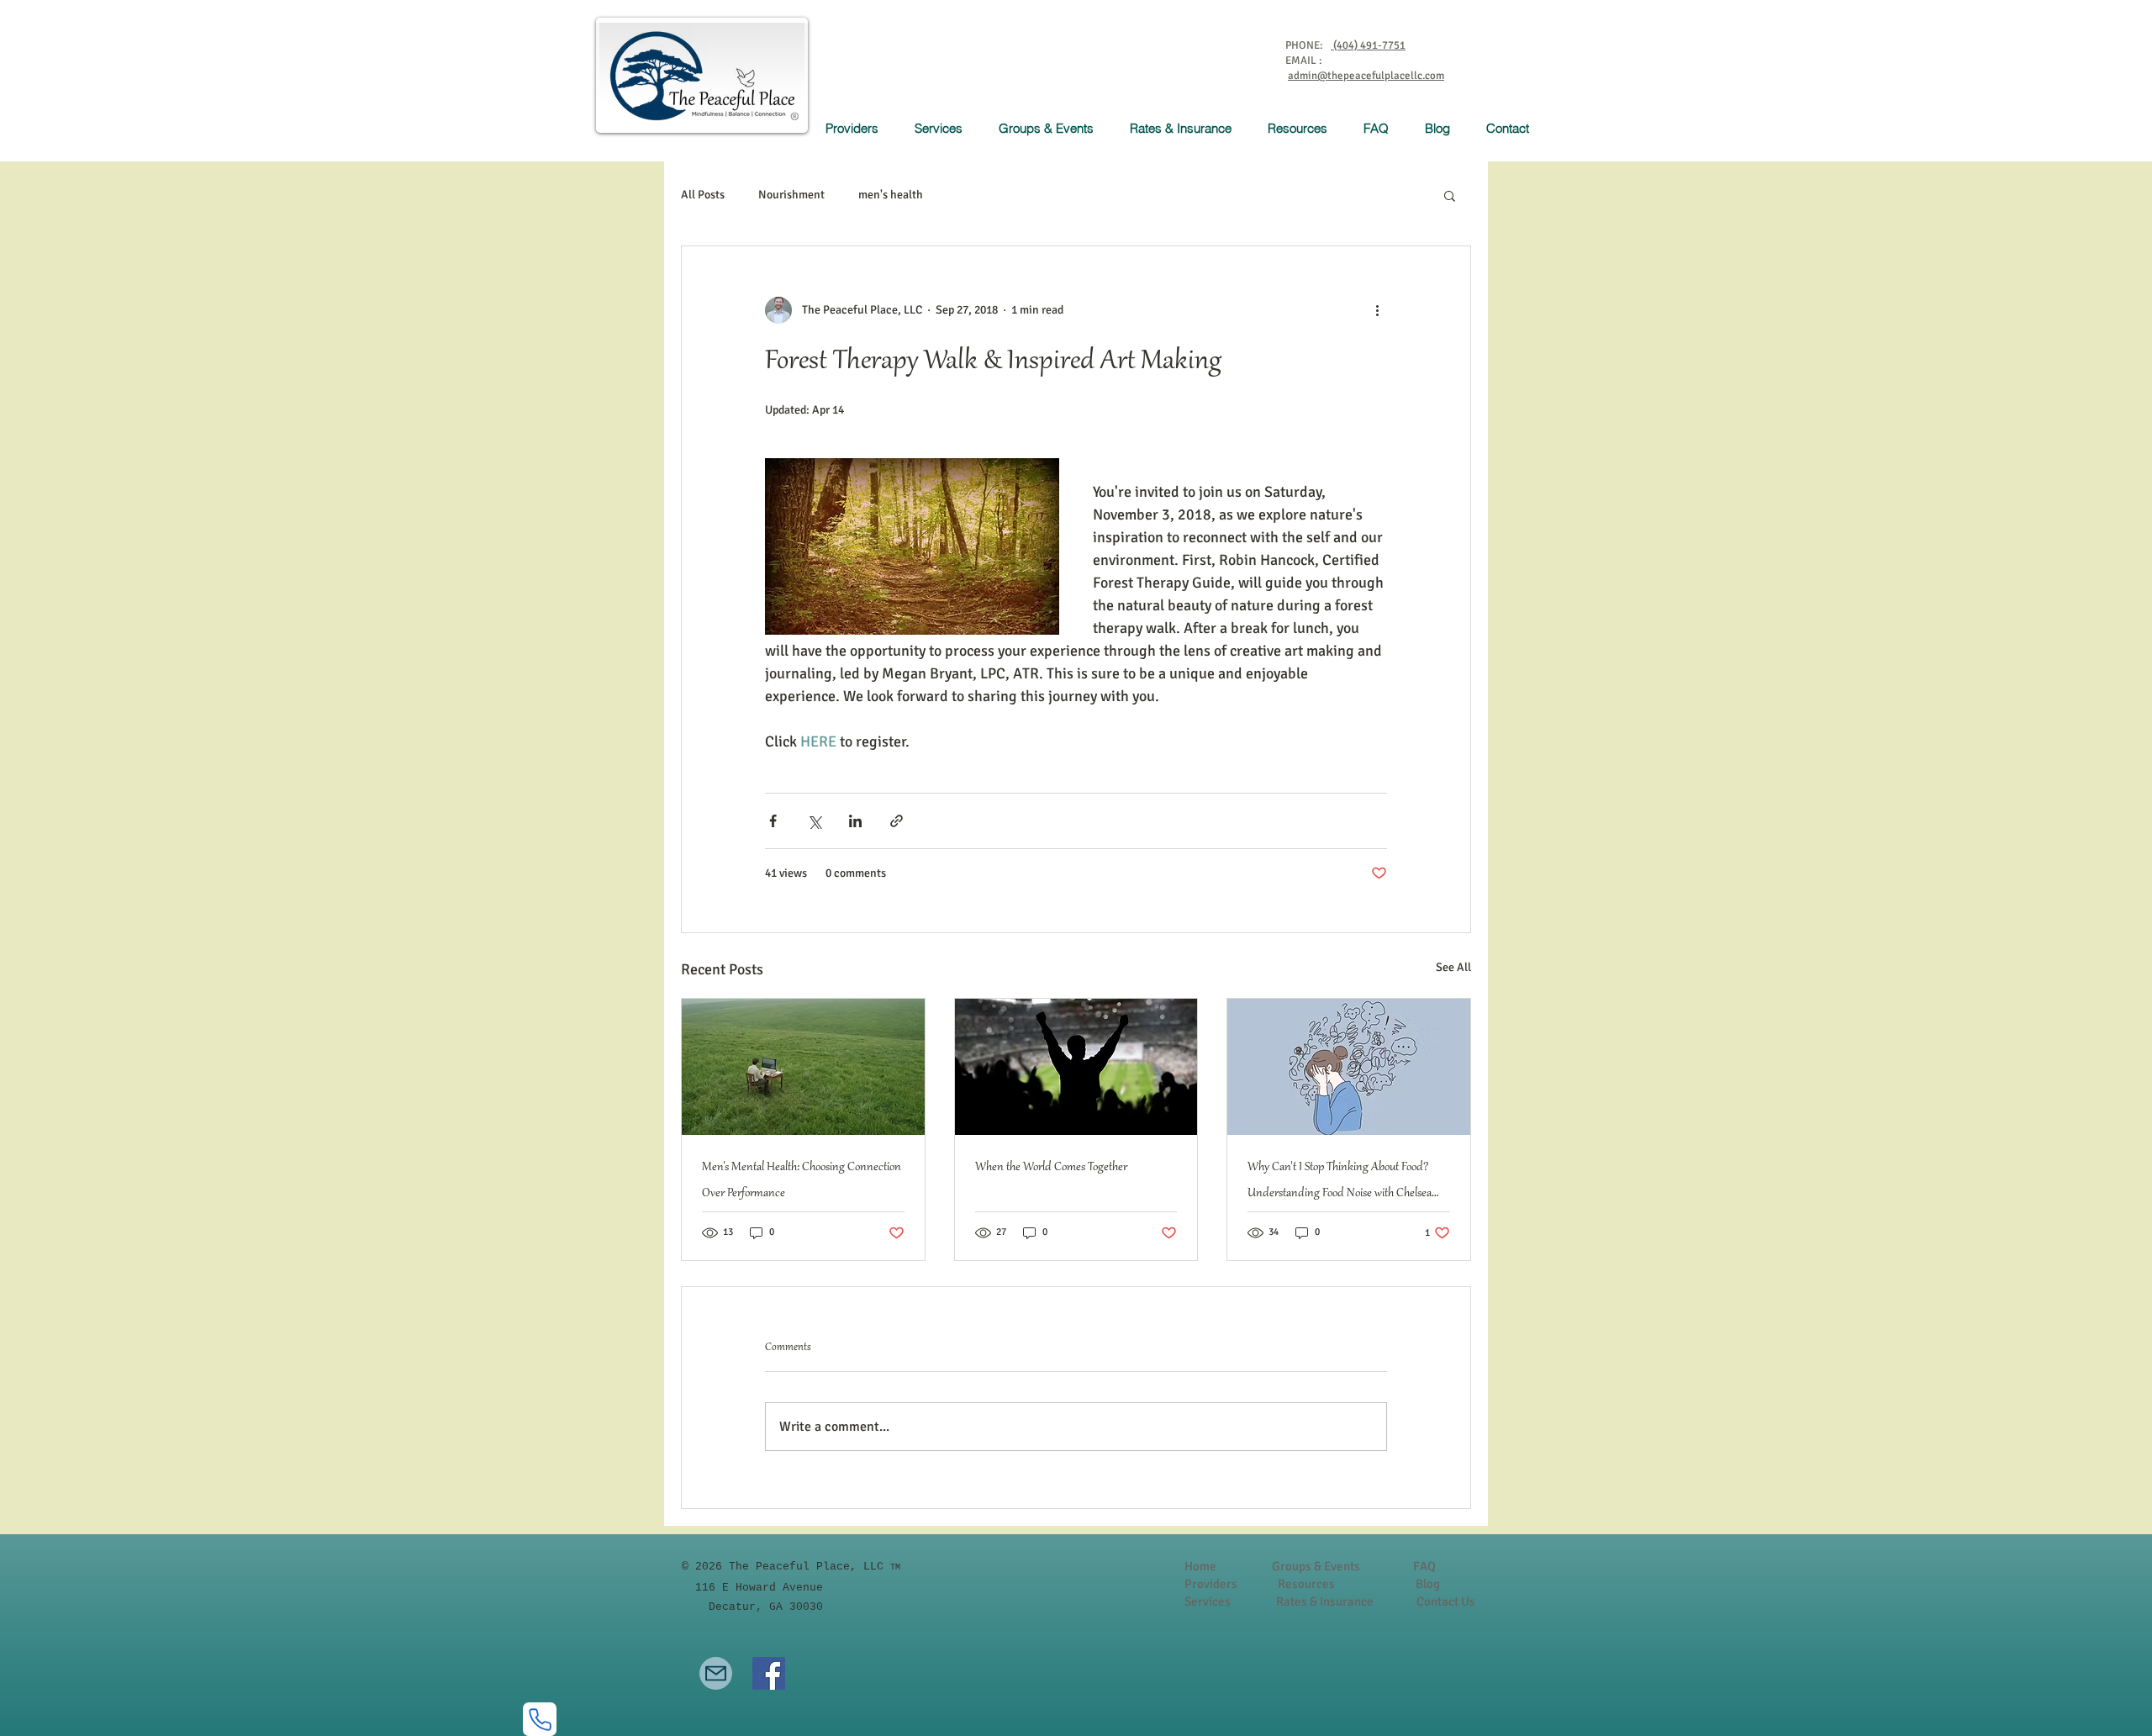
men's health (891, 195)
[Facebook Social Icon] (769, 1673)
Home (1200, 1566)
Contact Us (1446, 1601)
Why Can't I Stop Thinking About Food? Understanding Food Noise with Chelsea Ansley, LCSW (1340, 1184)
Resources (1306, 1584)
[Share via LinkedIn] (855, 821)
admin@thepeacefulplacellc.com (1366, 76)
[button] (944, 128)
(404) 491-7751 (1368, 45)
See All (1453, 967)
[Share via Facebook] (773, 821)
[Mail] (716, 1673)
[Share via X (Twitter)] (814, 821)
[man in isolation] (803, 1067)
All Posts (703, 195)
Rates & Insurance (1325, 1601)
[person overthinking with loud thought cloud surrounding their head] (1349, 1067)
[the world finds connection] (1076, 1067)
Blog (1428, 1584)
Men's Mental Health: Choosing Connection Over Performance (802, 1181)
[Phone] (540, 1719)
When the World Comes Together (1051, 1168)
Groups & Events (1316, 1566)
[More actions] (1377, 310)
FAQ (1424, 1566)
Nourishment (791, 195)
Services (1209, 1601)
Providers (1211, 1584)
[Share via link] (897, 821)
